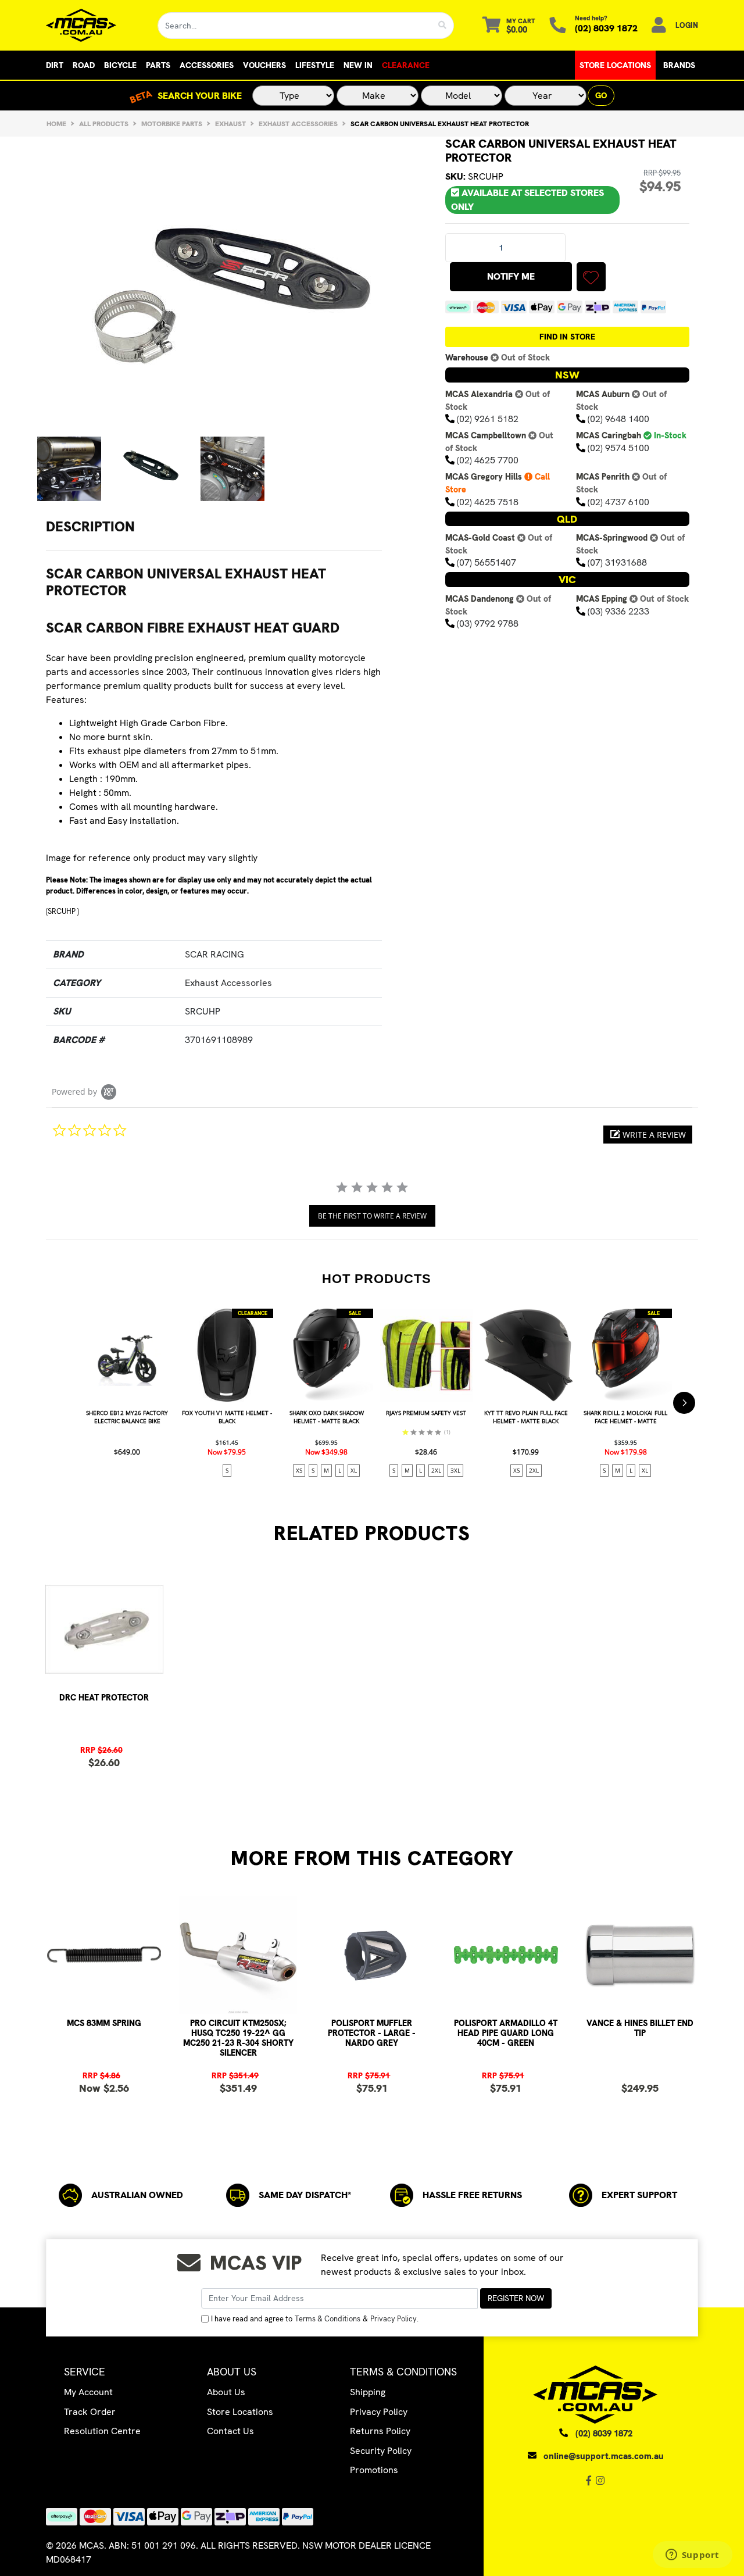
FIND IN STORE (567, 337)
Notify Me (511, 276)
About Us (226, 2392)
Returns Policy (380, 2431)
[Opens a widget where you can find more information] (692, 2556)
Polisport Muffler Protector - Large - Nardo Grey (372, 2033)
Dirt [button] (55, 65)
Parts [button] (158, 65)
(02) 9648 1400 (618, 419)
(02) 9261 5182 (488, 419)
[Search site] (443, 26)
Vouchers (264, 65)
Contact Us (230, 2431)
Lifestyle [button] (315, 65)
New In (358, 65)
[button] (591, 277)
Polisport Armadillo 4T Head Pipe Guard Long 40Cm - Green (506, 2033)
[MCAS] (93, 25)
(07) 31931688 (617, 562)
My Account (88, 2392)
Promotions (374, 2470)
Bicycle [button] (120, 65)
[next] (684, 1403)
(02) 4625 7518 (488, 502)
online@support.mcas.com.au (604, 2456)
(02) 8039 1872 (606, 28)
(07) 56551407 (487, 562)
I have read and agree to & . (315, 2319)
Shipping (368, 2392)
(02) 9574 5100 (618, 448)
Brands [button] (679, 65)
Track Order (90, 2412)
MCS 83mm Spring (104, 2023)
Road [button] (84, 65)
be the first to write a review (372, 1216)
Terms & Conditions (328, 2319)
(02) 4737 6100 (618, 502)
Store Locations (615, 65)
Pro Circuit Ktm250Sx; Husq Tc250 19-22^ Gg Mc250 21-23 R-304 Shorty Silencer (238, 2038)
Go (601, 95)
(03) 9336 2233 (618, 611)
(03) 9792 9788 (488, 624)
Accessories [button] (207, 65)
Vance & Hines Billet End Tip (640, 2028)
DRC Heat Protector (104, 1698)
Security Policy (381, 2451)
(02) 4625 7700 (488, 460)
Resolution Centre (102, 2431)
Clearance (406, 65)
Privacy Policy (394, 2319)
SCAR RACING (214, 954)
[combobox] (295, 26)
